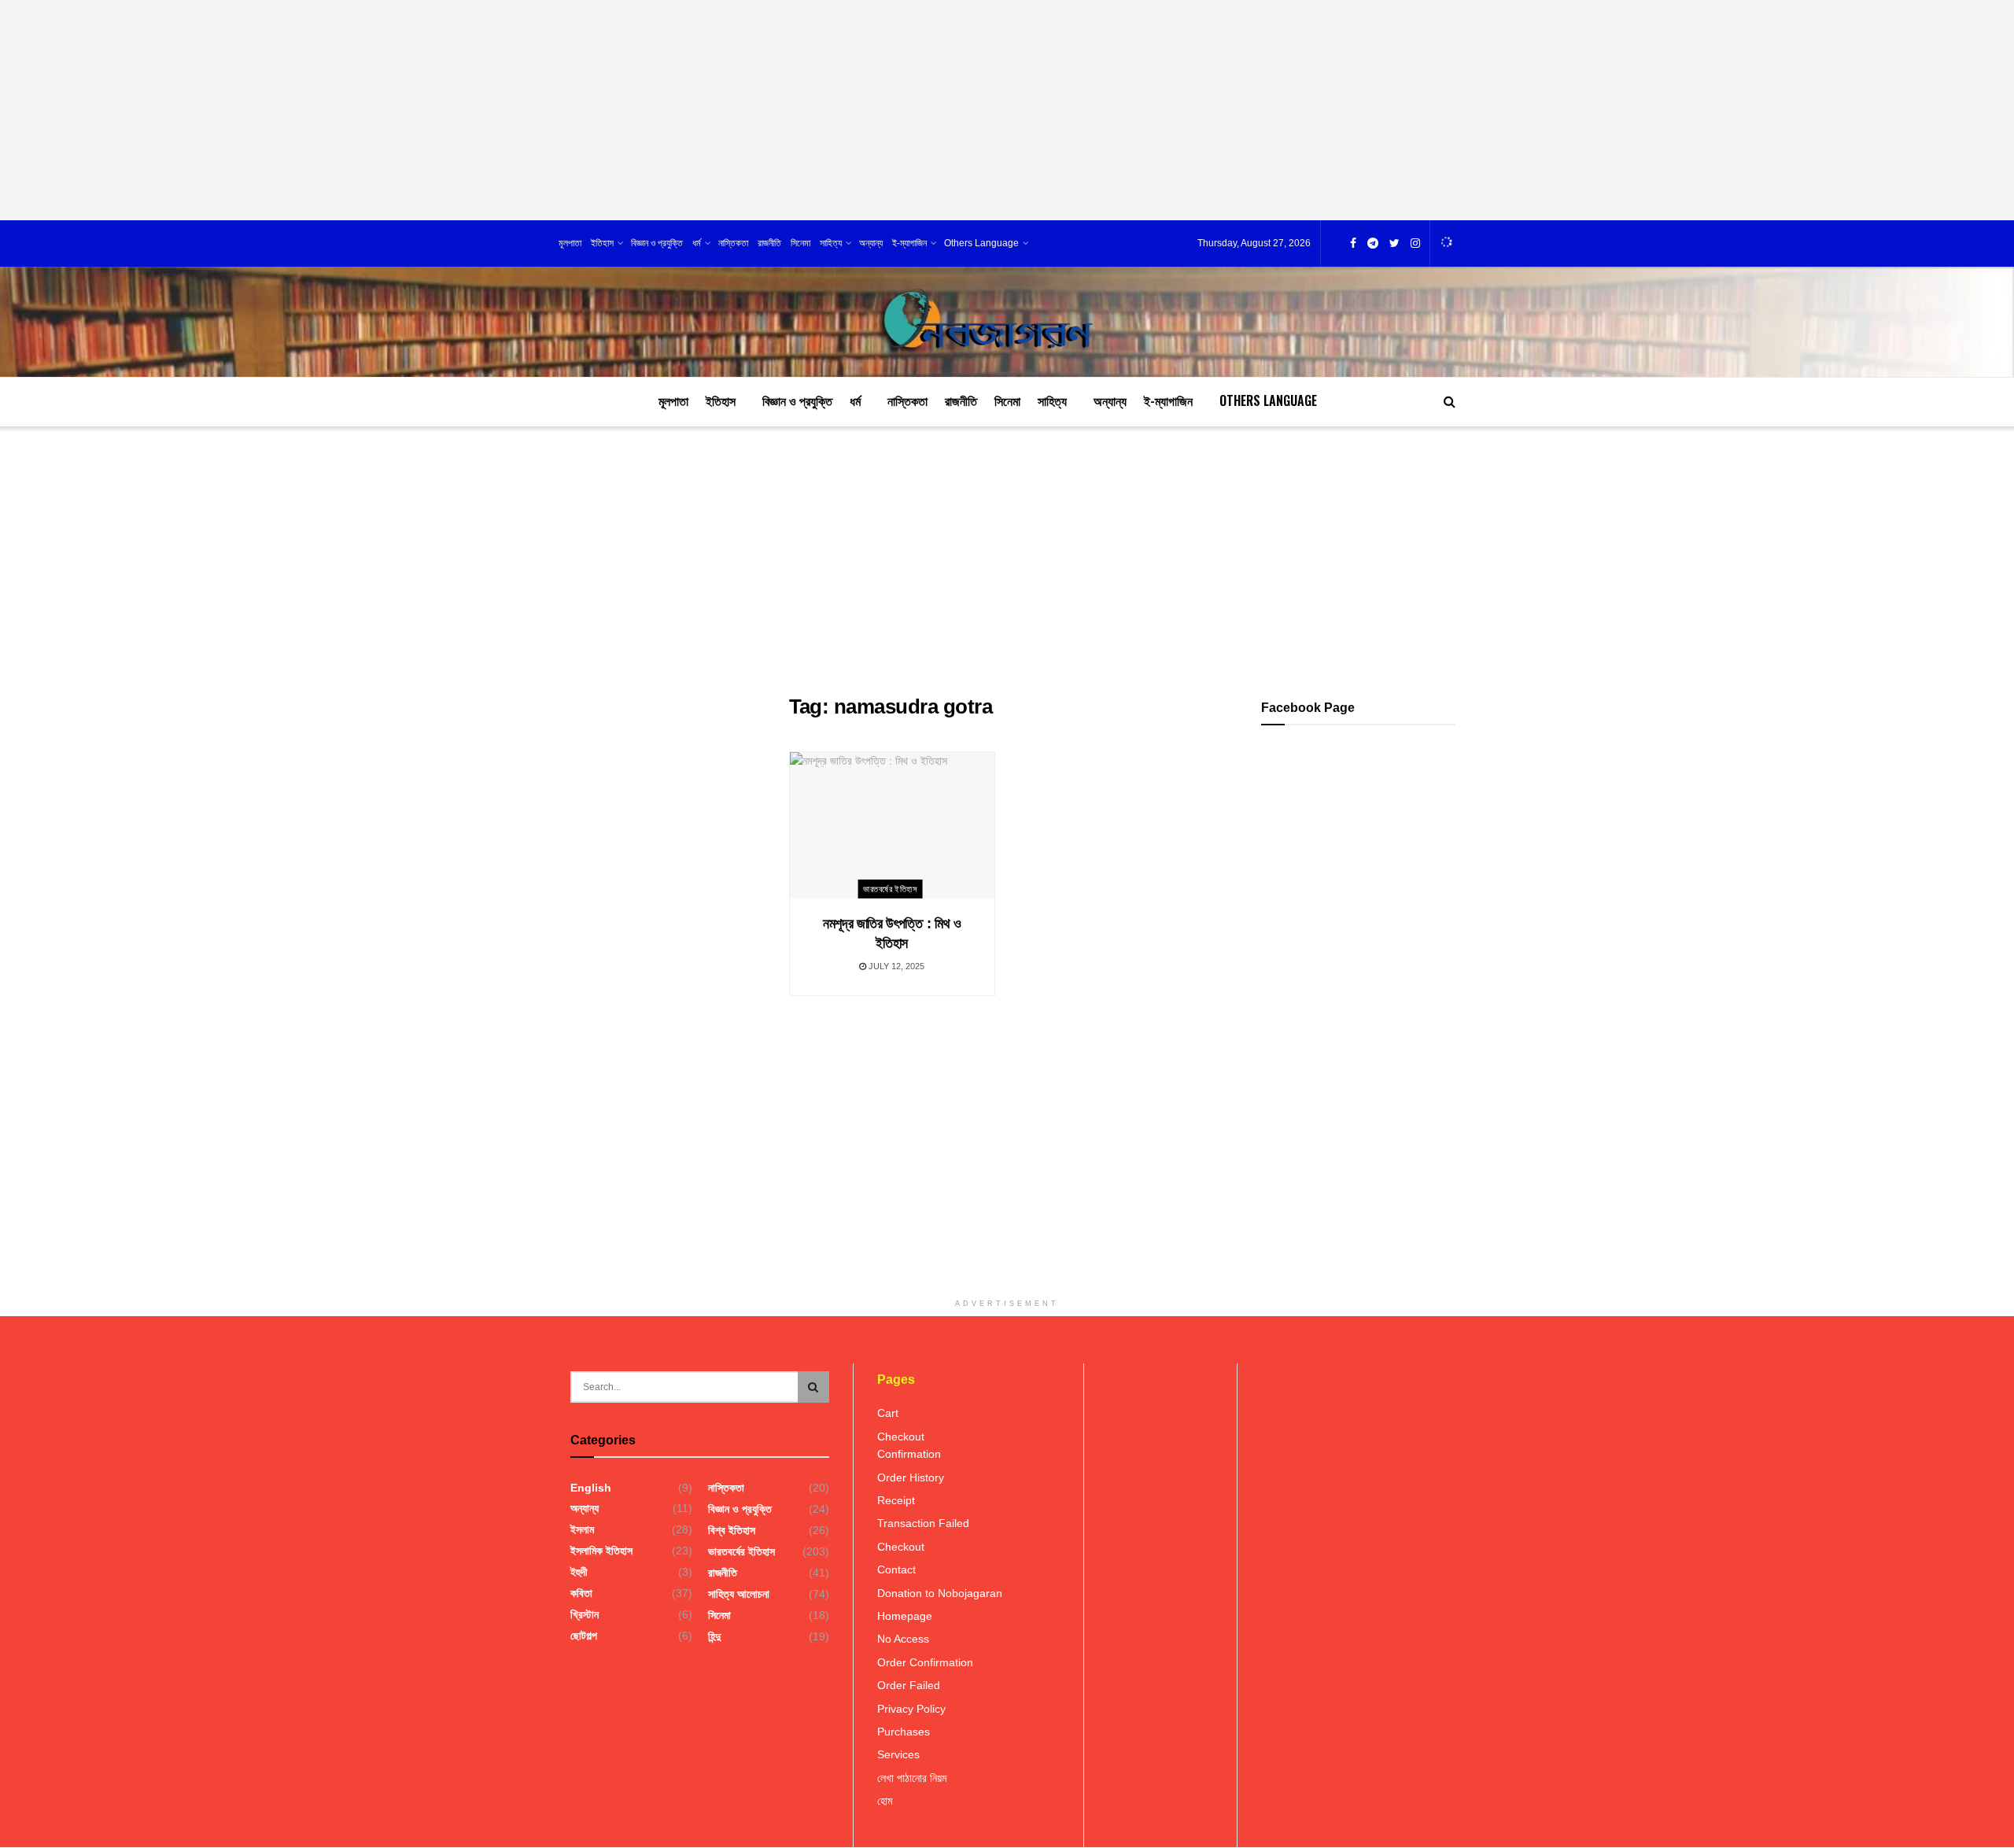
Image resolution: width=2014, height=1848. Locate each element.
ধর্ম (697, 243)
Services (898, 1754)
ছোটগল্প (584, 1636)
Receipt (896, 1500)
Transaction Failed (923, 1523)
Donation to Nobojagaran (940, 1593)
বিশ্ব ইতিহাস (732, 1530)
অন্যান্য (871, 243)
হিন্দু (714, 1636)
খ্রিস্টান (585, 1614)
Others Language (981, 243)
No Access (903, 1639)
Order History (911, 1477)
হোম (885, 1801)
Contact (896, 1570)
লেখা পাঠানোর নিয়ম (912, 1778)
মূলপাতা (570, 243)
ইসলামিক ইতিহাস (601, 1551)
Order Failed (909, 1685)
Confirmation (909, 1454)
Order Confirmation (925, 1662)
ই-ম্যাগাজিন (909, 243)
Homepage (905, 1616)
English (591, 1488)
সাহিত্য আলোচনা (739, 1594)
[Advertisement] (1007, 110)
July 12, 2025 (895, 966)
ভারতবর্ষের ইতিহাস (890, 889)
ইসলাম (582, 1529)
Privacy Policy (911, 1709)
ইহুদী (579, 1572)
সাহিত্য (831, 243)
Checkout (901, 1437)
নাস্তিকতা (733, 243)
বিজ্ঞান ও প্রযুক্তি (657, 243)
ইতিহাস (602, 243)
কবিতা (581, 1593)
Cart (888, 1413)
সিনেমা (800, 243)
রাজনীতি (769, 243)
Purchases (904, 1732)
